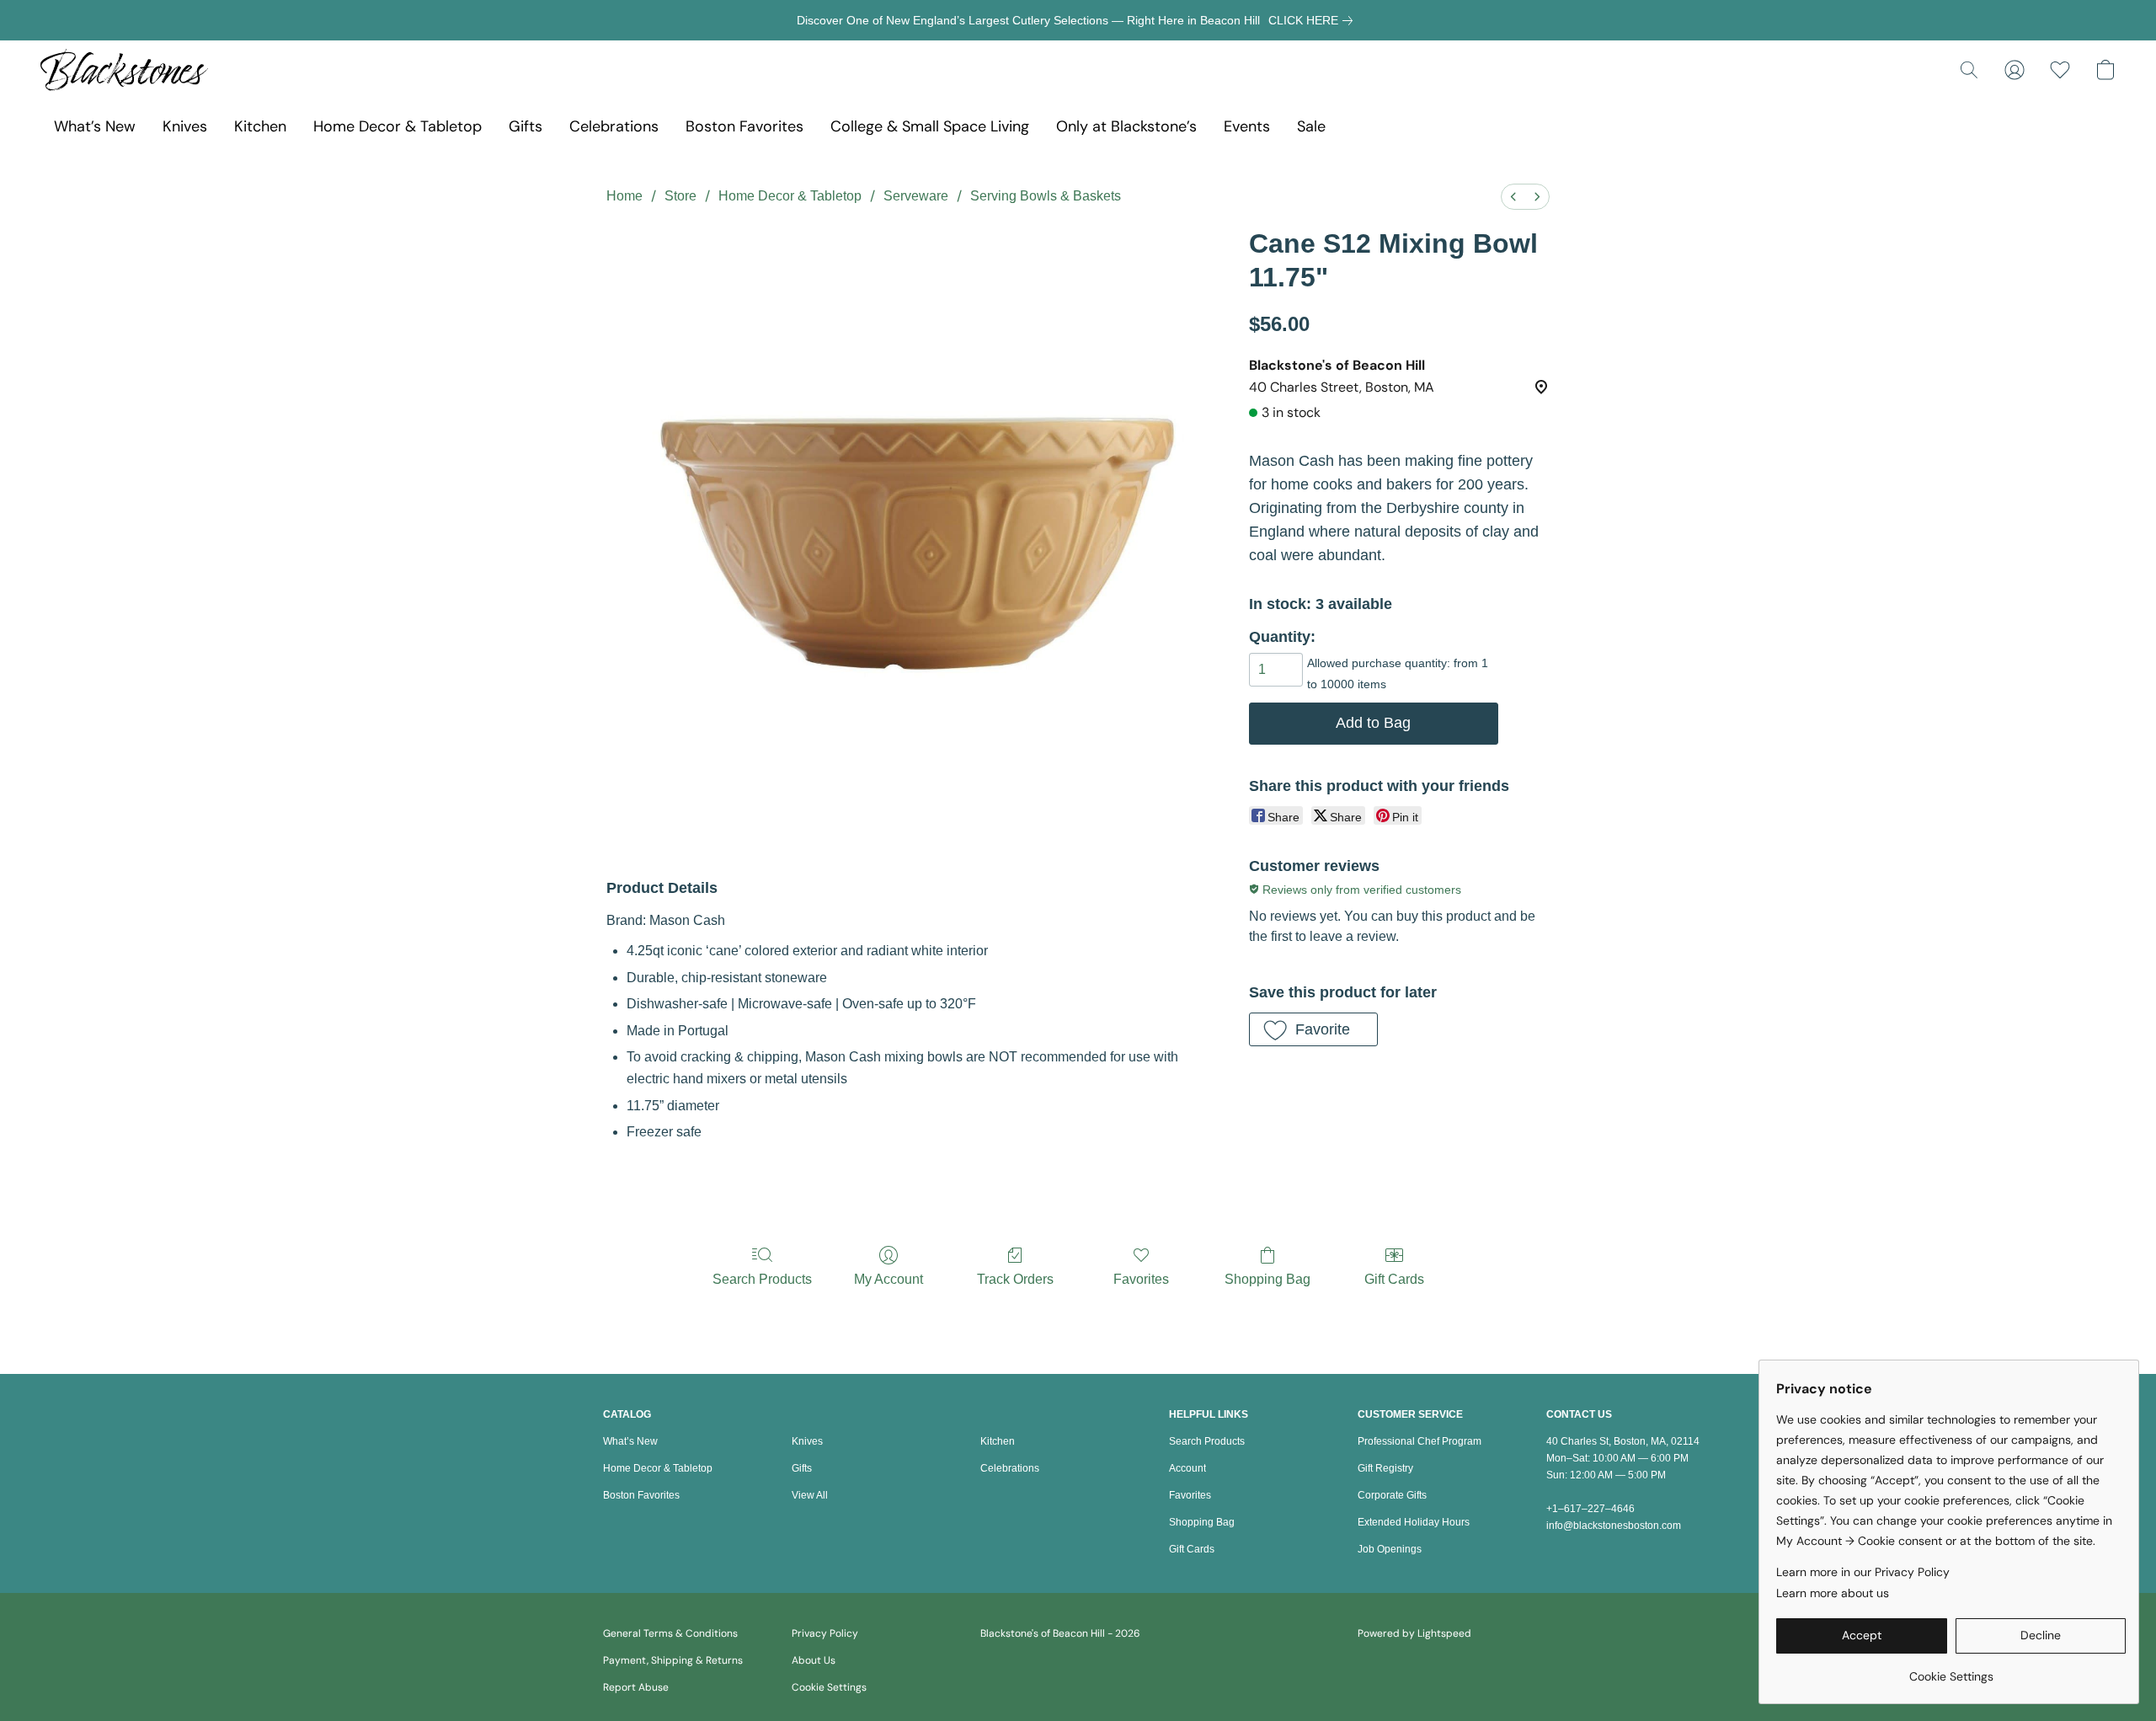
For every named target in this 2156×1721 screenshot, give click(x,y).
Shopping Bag (1267, 1279)
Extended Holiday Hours (1414, 1522)
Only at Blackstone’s (1126, 126)
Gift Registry (1385, 1468)
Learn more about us (1833, 1593)
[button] (124, 70)
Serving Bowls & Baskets (1046, 196)
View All (810, 1495)
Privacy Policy (825, 1633)
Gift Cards (1394, 1279)
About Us (814, 1660)
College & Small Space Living (930, 126)
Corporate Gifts (1392, 1495)
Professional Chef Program (1420, 1441)
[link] (1314, 20)
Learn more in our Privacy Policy (1863, 1572)
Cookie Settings (829, 1687)
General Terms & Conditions (670, 1633)
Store (680, 196)
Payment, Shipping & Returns (673, 1660)
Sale (1311, 126)
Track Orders (1015, 1279)
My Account (889, 1279)
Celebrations (614, 126)
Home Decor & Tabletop (398, 126)
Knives (185, 126)
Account (1187, 1468)
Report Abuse (636, 1687)
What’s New (95, 126)
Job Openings (1390, 1549)
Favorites (1141, 1279)
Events (1247, 126)
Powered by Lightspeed (1414, 1633)
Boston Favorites (744, 126)
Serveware (916, 196)
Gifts (526, 126)
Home (624, 196)
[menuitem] (1513, 197)
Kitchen (260, 126)
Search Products (762, 1279)
